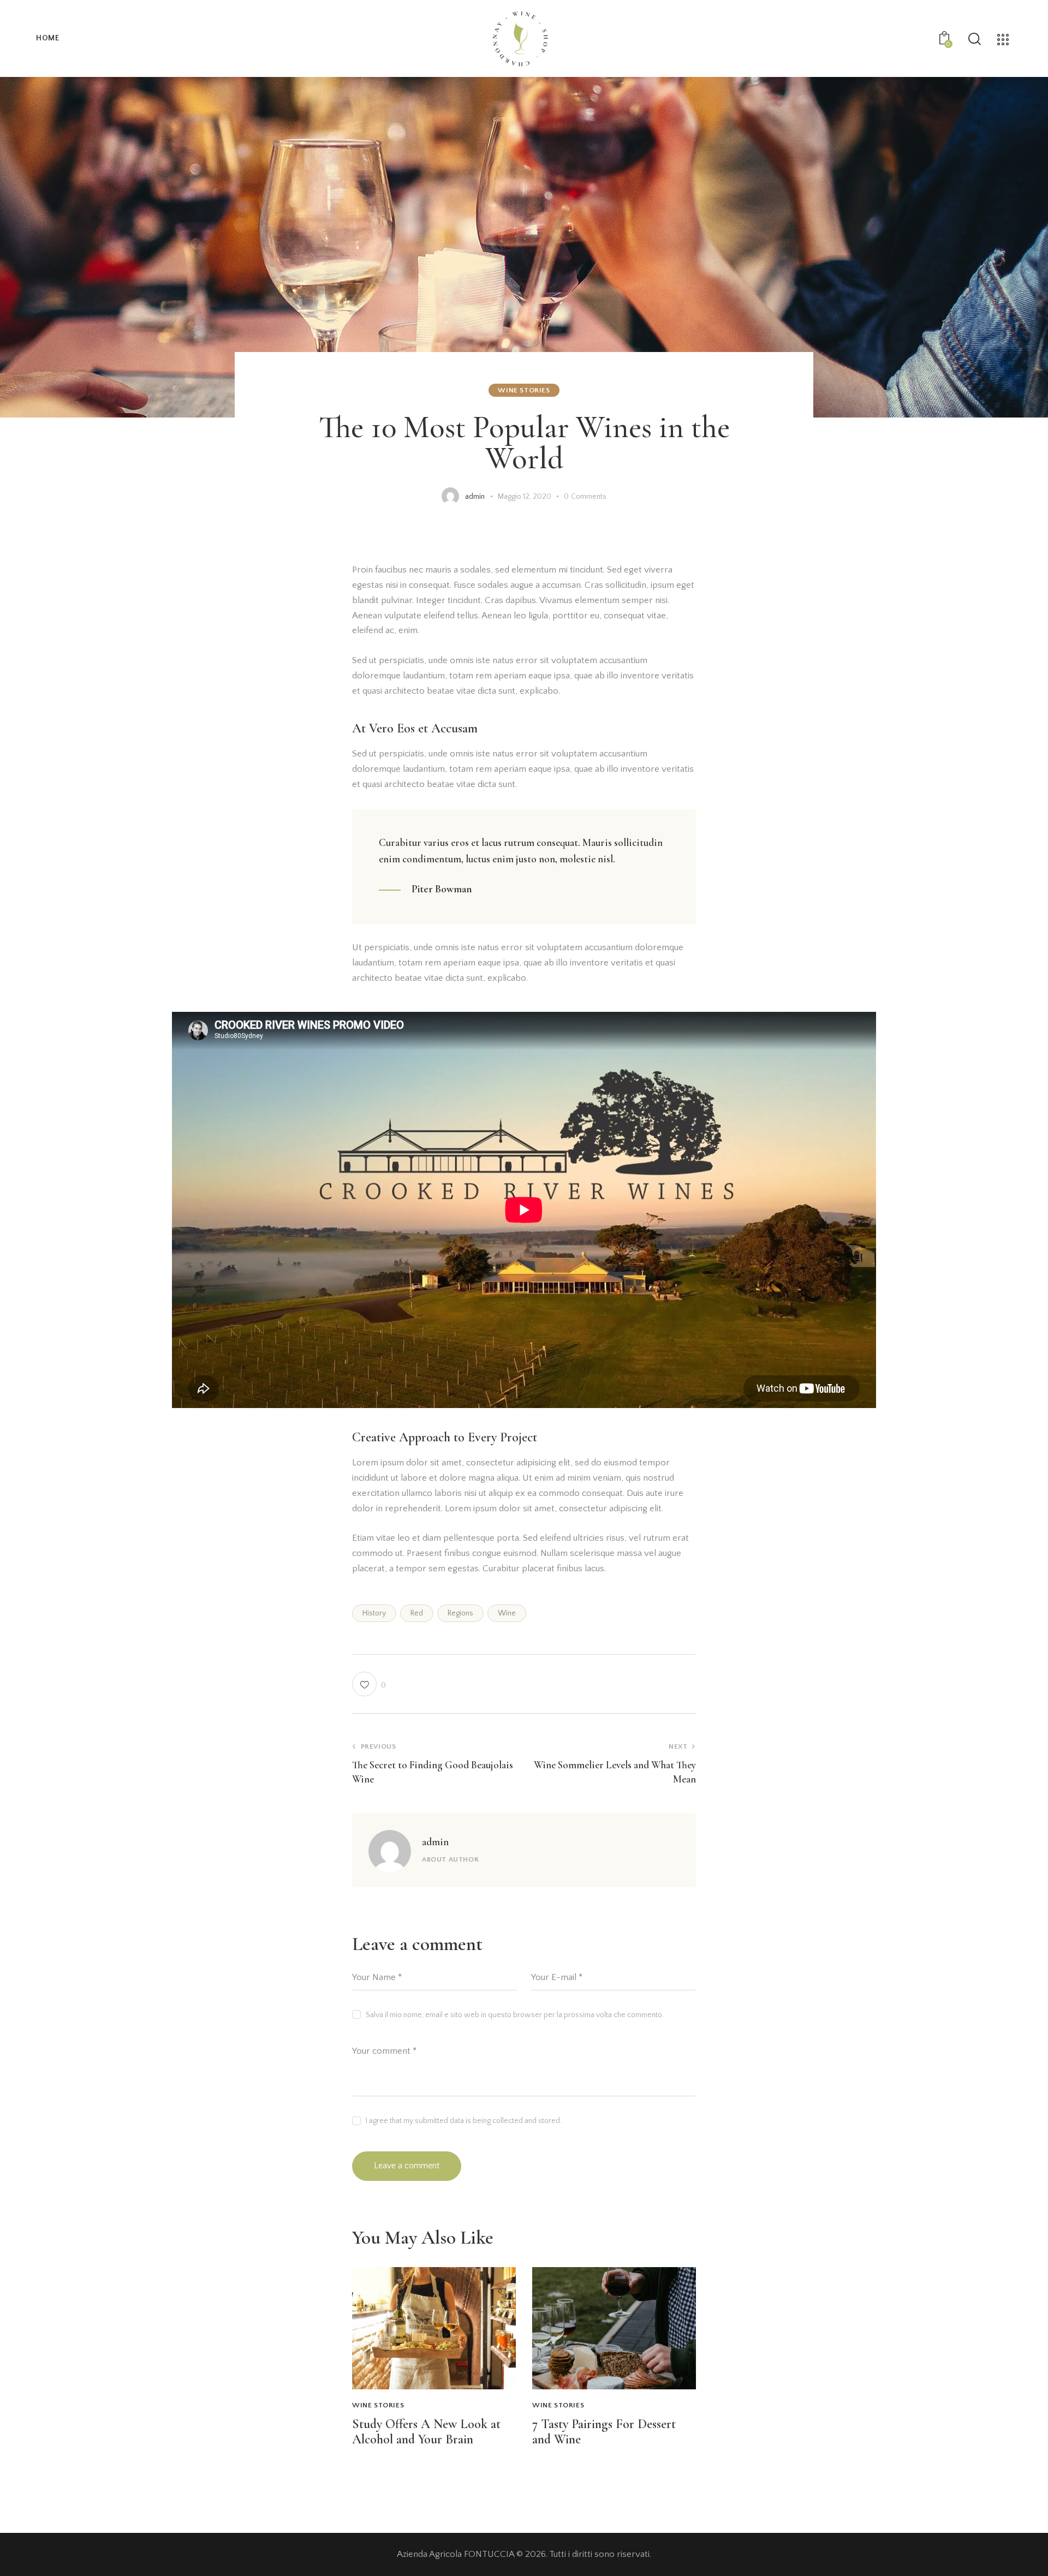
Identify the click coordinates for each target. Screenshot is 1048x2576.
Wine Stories (524, 390)
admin (435, 1842)
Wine (507, 1613)
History (374, 1613)
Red (417, 1613)
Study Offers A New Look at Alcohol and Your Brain (426, 2432)
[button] (369, 1684)
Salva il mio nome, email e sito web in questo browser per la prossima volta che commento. (515, 2015)
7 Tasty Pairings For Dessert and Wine (604, 2432)
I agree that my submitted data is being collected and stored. (464, 2121)
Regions (460, 1613)
